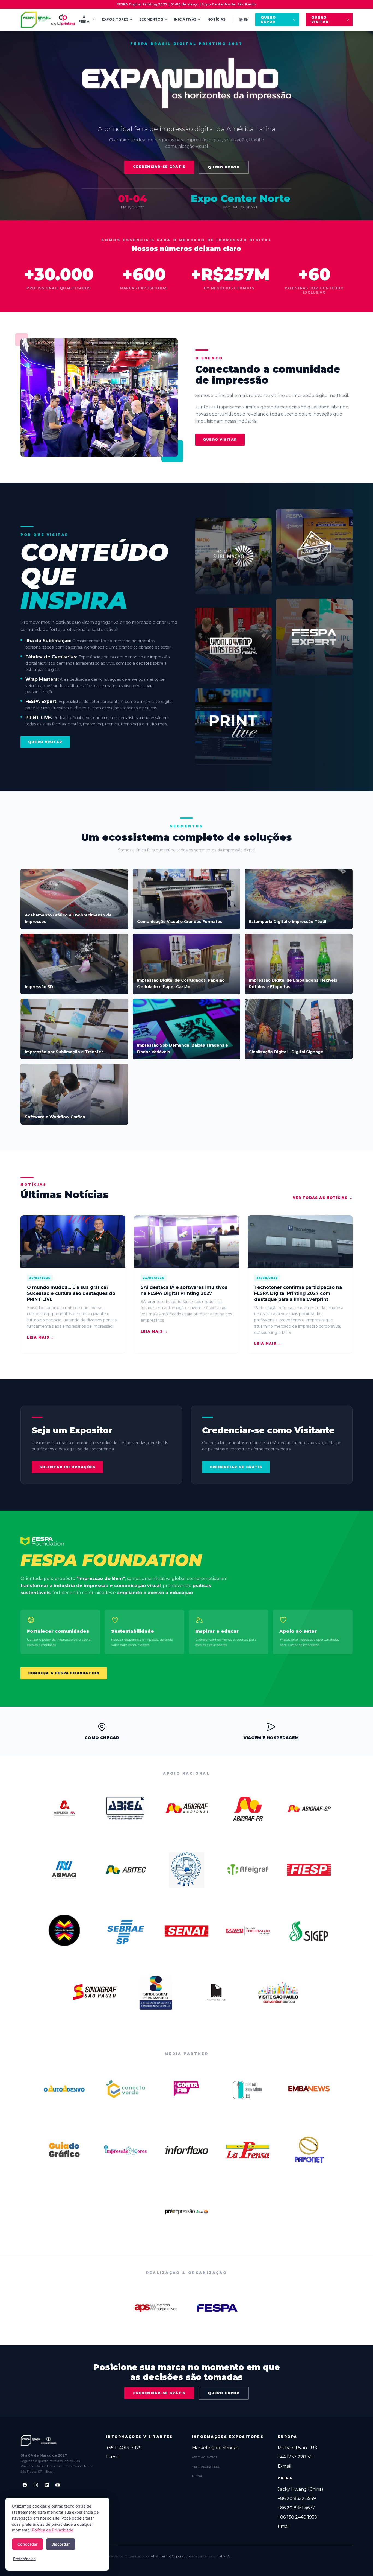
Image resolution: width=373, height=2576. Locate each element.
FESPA (225, 2556)
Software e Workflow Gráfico (55, 1117)
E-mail (113, 2457)
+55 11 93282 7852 (206, 2467)
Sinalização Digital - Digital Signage (286, 1052)
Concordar (28, 2544)
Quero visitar (220, 439)
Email (284, 2526)
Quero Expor (268, 20)
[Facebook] (25, 2485)
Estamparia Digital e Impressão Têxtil (288, 922)
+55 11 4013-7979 (124, 2448)
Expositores (115, 19)
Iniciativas (185, 19)
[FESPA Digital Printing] (49, 20)
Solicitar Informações (67, 1467)
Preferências (24, 2559)
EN (246, 20)
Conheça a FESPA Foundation (64, 1673)
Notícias (216, 19)
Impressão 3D (39, 987)
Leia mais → (41, 1337)
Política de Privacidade (53, 2530)
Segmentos (151, 19)
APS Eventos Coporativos (171, 2556)
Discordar (61, 2544)
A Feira (84, 19)
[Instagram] (36, 2485)
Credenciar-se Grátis (159, 167)
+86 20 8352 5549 (297, 2498)
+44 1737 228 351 (296, 2457)
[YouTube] (58, 2485)
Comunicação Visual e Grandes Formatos (180, 922)
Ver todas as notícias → (323, 1198)
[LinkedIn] (47, 2485)
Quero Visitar (320, 20)
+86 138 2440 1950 (297, 2517)
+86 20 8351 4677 (296, 2508)
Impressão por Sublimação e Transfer (64, 1052)
